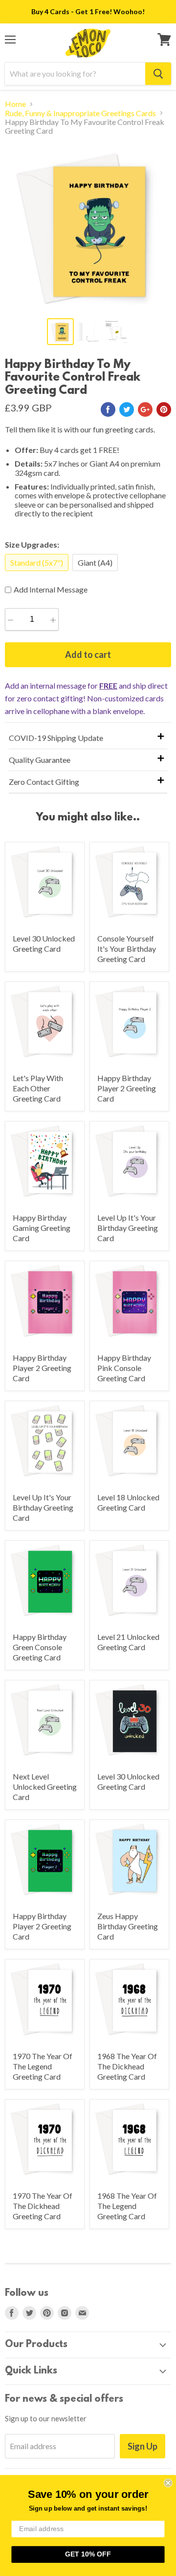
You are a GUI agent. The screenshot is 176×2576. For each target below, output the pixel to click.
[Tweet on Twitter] (127, 409)
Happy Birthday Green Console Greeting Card (40, 1647)
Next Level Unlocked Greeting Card (45, 1787)
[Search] (158, 74)
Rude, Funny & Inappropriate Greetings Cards (80, 113)
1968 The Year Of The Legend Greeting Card (127, 2206)
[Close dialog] (168, 2483)
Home (15, 104)
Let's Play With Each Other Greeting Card (38, 1088)
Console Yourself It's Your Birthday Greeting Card (127, 949)
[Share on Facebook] (108, 409)
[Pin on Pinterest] (164, 409)
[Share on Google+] (145, 409)
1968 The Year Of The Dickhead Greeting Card (127, 2066)
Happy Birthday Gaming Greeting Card (42, 1228)
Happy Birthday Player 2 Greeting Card (127, 1088)
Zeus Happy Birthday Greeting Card (128, 1926)
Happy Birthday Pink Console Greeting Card (124, 1368)
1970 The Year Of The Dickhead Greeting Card (43, 2206)
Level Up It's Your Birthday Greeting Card (128, 1228)
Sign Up (143, 2446)
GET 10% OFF (88, 2554)
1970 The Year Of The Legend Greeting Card (43, 2066)
